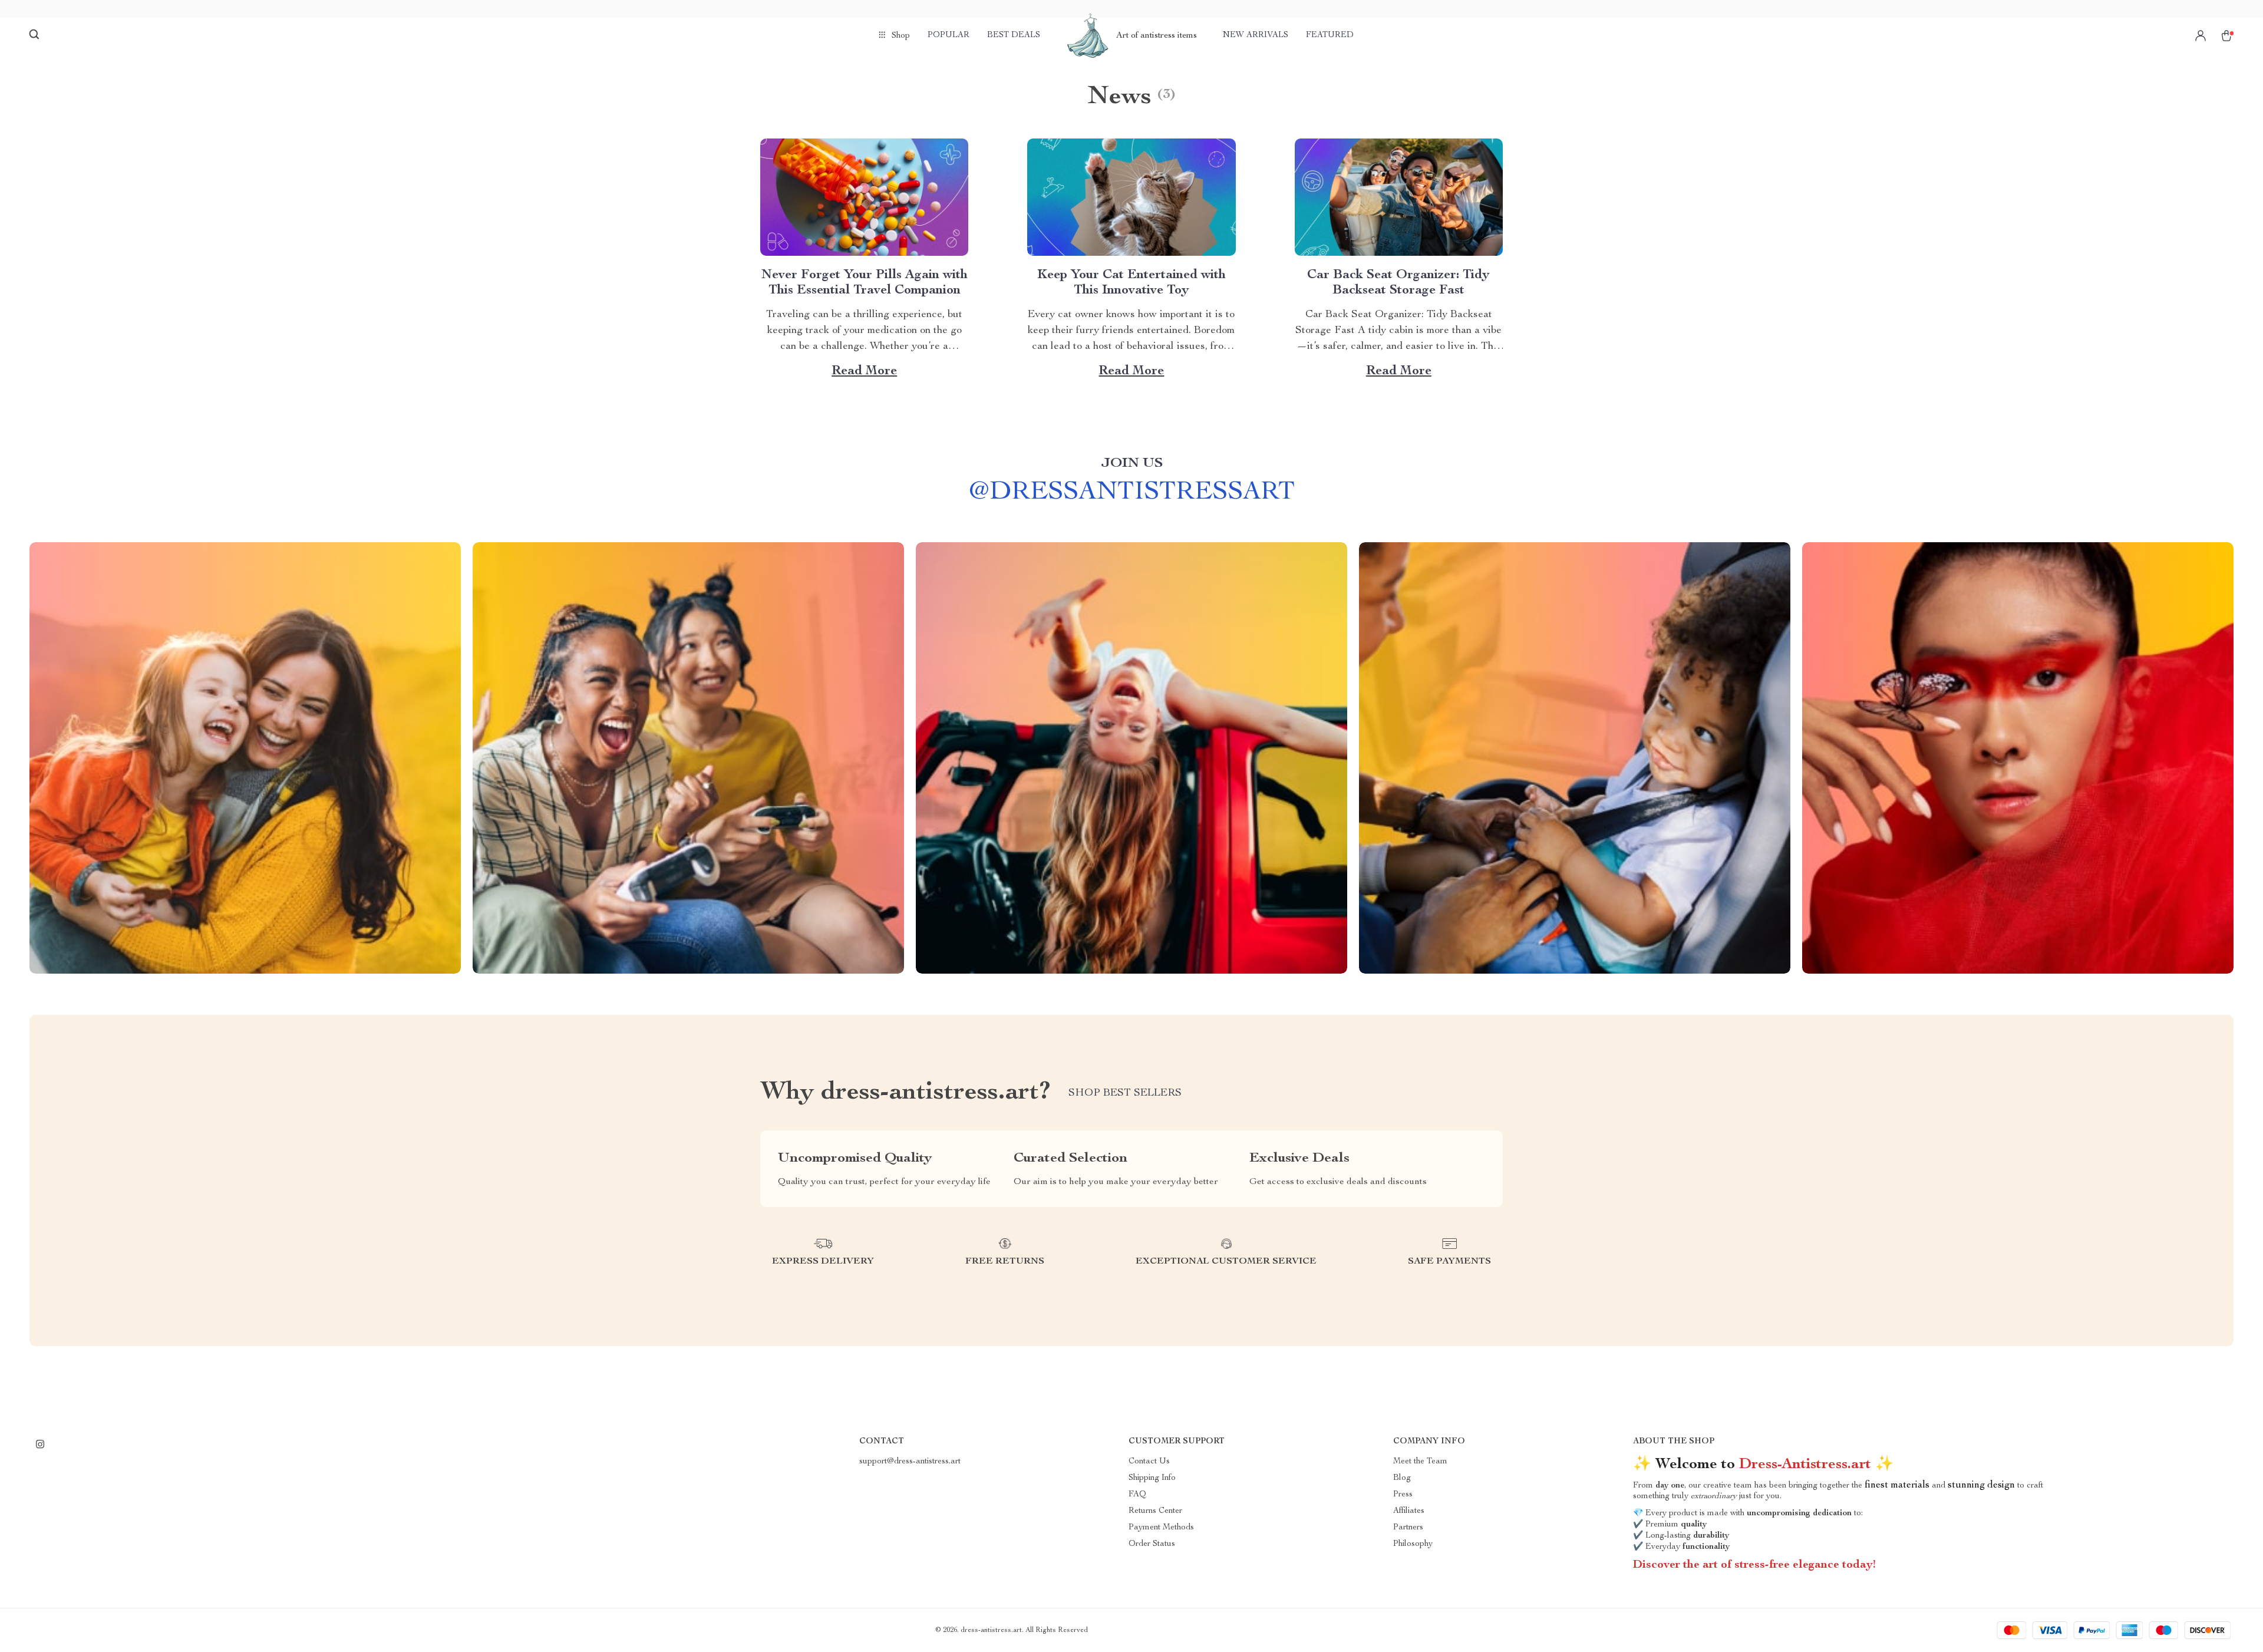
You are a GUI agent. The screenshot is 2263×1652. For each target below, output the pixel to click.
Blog (1402, 1478)
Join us (1132, 464)
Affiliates (1409, 1511)
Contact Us (1149, 1462)
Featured (1330, 35)
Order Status (1152, 1544)
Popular (949, 35)
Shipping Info (1152, 1478)
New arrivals (1256, 35)
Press (1403, 1495)
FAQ (1137, 1495)
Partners (1408, 1528)
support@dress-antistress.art (910, 1462)
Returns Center (1155, 1511)
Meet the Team (1420, 1462)
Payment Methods (1161, 1528)
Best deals (1014, 35)
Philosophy (1413, 1544)
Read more (864, 371)
